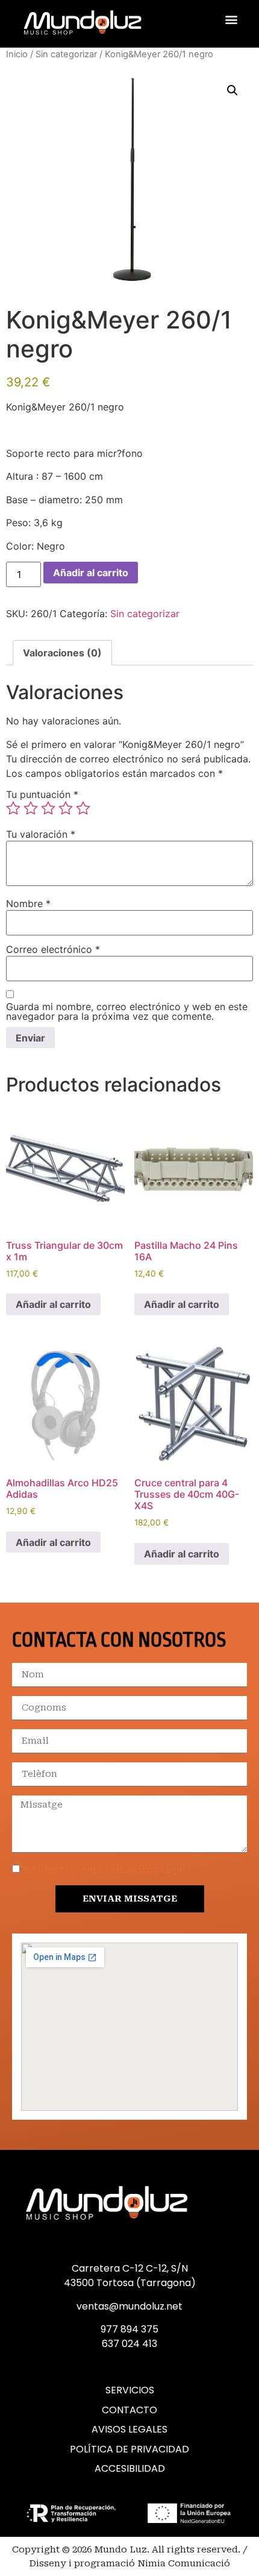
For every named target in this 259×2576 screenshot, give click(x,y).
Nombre (28, 903)
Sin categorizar (66, 54)
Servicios (130, 2390)
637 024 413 (129, 2344)
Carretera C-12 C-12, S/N (130, 2268)
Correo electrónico (53, 949)
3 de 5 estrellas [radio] (48, 808)
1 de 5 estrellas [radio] (13, 808)
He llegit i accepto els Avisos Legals (107, 1870)
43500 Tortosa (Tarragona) (130, 2283)
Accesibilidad (130, 2469)
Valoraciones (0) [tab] (62, 653)
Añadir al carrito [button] (53, 1304)
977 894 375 (129, 2329)
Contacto (129, 2410)
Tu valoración (41, 834)
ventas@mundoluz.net (129, 2306)
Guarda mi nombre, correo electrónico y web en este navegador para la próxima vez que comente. (127, 1011)
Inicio (17, 54)
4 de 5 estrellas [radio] (66, 808)
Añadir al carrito (91, 573)
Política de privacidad (129, 2449)
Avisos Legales (129, 2430)
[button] (231, 20)
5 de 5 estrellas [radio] (83, 808)
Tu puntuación (42, 794)
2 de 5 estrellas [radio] (31, 808)
